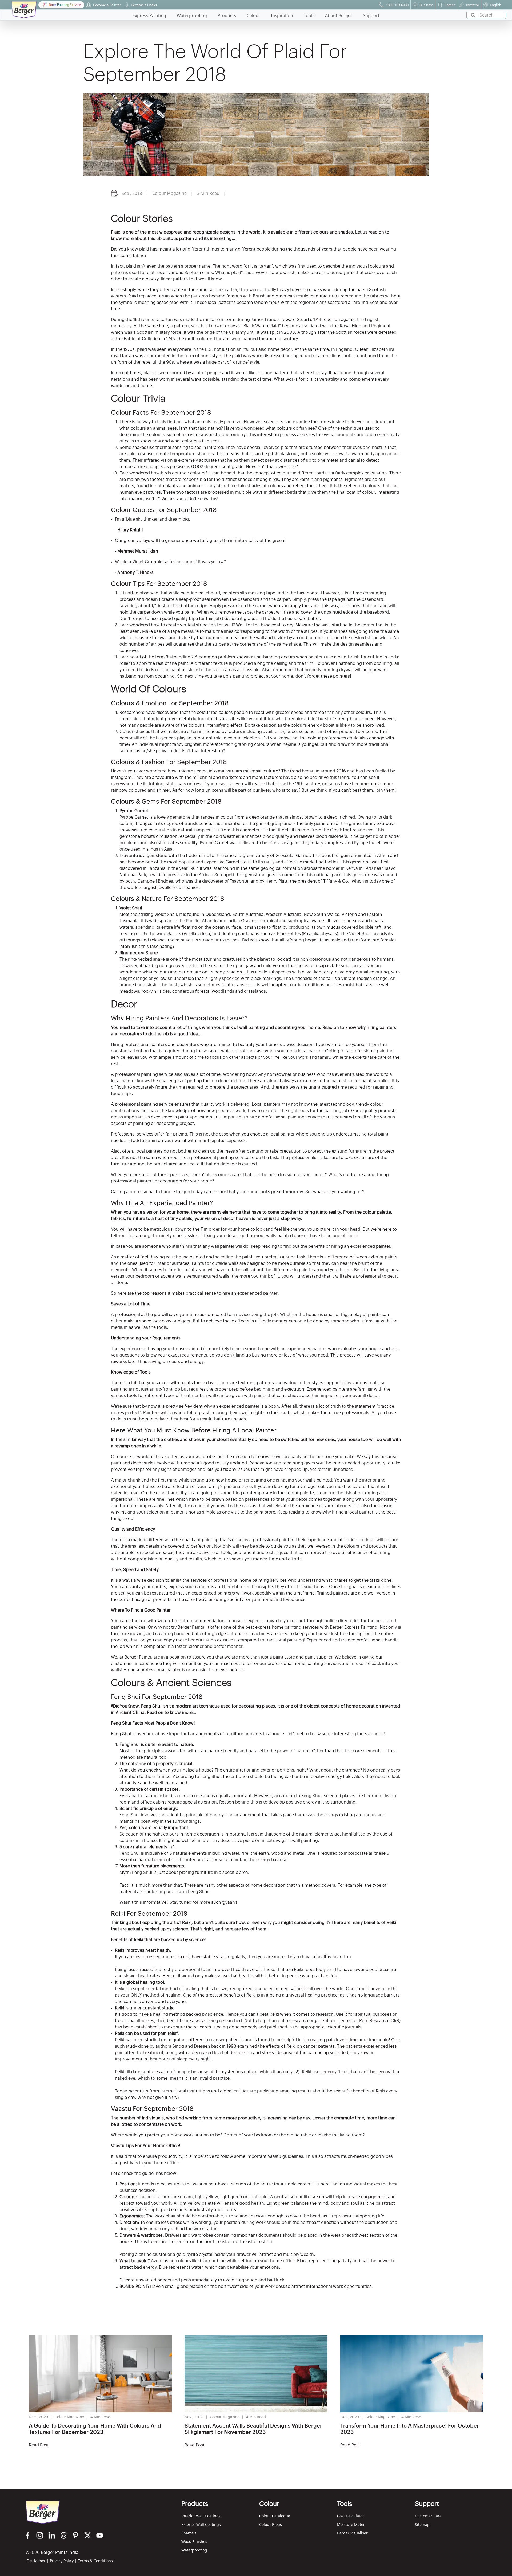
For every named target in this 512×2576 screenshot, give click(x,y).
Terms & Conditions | (97, 2561)
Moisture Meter (351, 2524)
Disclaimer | (38, 2561)
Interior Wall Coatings (201, 2516)
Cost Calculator (351, 2516)
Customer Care (428, 2516)
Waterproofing (194, 2550)
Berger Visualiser (352, 2533)
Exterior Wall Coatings (201, 2524)
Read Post (39, 2445)
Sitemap (422, 2524)
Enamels (189, 2533)
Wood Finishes (194, 2541)
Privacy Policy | (63, 2561)
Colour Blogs (271, 2524)
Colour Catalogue (275, 2516)
